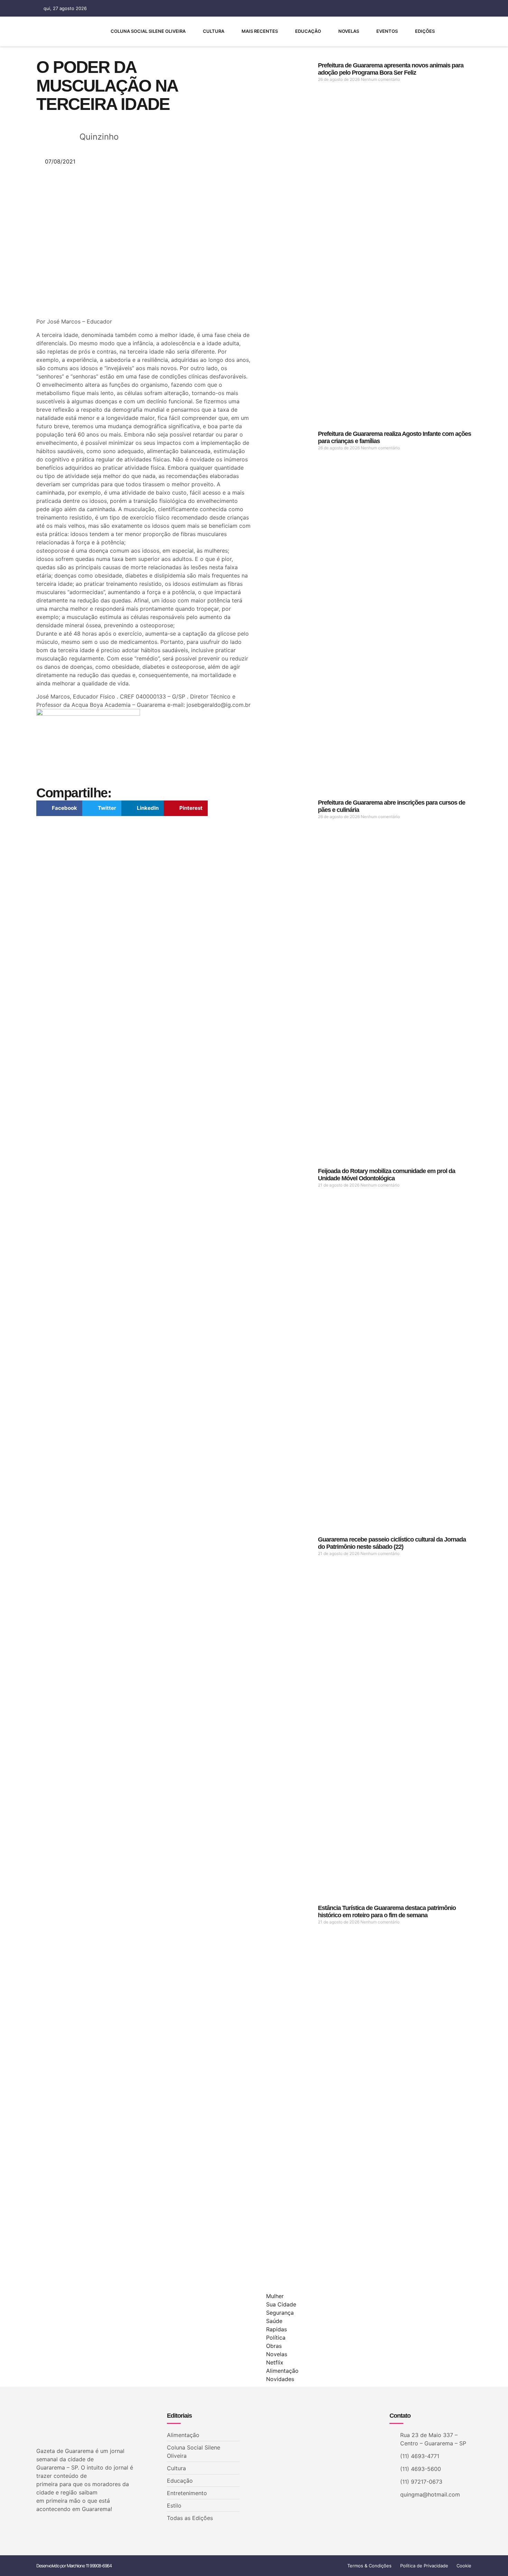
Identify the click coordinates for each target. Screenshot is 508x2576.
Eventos (387, 31)
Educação (308, 31)
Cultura (214, 31)
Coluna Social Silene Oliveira (148, 31)
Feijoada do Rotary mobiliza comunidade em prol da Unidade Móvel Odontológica (387, 1175)
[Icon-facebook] (392, 8)
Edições (425, 31)
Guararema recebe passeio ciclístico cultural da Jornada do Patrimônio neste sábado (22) (392, 1543)
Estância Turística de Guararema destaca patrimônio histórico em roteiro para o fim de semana (387, 1912)
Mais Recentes (260, 31)
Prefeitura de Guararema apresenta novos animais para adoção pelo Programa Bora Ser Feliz (391, 69)
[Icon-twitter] (50, 2527)
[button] (59, 808)
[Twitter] (404, 8)
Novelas (349, 31)
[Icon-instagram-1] (416, 8)
